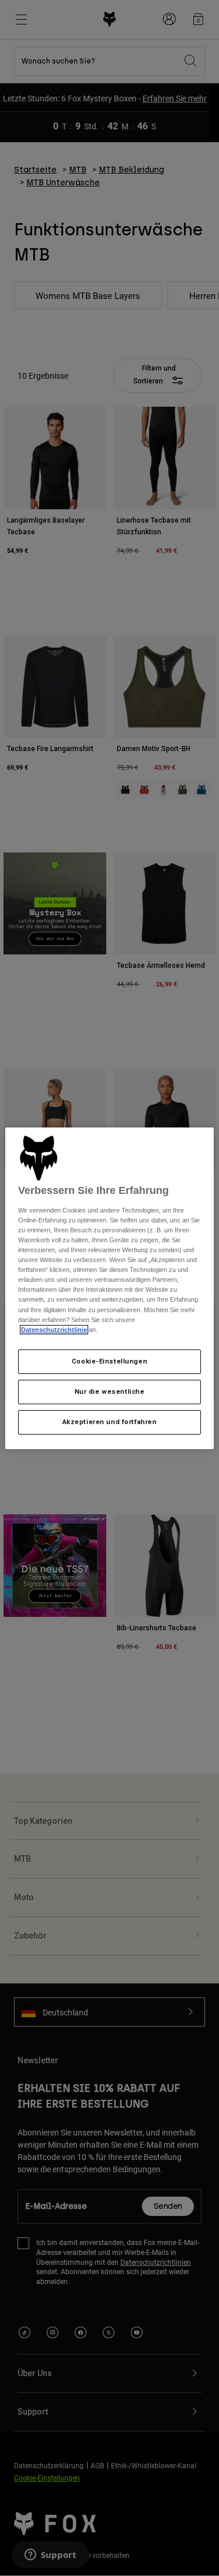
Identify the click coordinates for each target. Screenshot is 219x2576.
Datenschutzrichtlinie (54, 1330)
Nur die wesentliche (110, 1391)
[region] (109, 1288)
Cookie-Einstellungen (109, 1361)
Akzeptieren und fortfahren (110, 1422)
